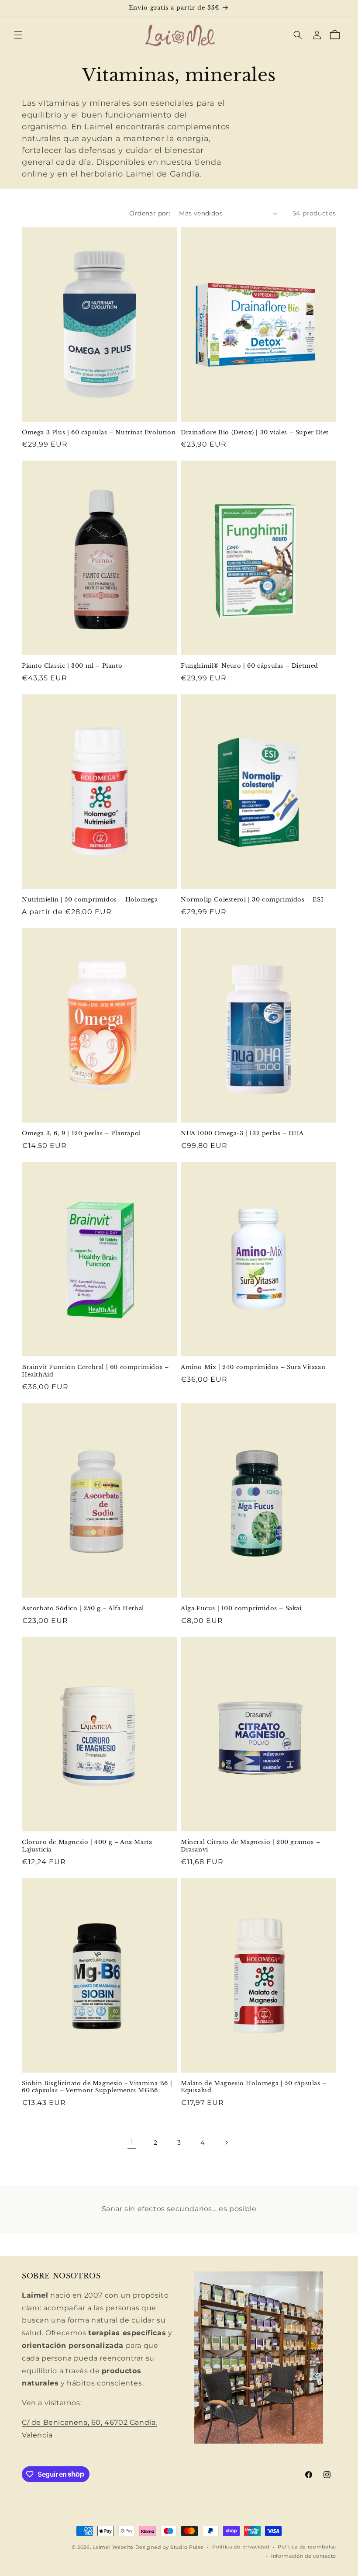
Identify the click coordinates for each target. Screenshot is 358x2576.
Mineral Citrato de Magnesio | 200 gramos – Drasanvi (250, 1846)
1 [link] (132, 2142)
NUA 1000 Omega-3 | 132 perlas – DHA (242, 1134)
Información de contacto (304, 2556)
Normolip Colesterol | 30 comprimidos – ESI (252, 900)
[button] (18, 35)
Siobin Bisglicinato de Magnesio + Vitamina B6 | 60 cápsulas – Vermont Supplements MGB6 (97, 2087)
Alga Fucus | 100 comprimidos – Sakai (241, 1609)
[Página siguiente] (226, 2143)
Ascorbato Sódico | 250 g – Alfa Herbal (83, 1609)
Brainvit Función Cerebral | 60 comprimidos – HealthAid (95, 1371)
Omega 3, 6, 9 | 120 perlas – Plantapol (81, 1134)
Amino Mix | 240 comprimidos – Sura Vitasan (253, 1367)
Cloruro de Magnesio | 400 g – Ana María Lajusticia (87, 1846)
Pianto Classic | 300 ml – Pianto (72, 666)
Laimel (102, 2547)
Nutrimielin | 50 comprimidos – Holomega (90, 900)
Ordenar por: (150, 213)
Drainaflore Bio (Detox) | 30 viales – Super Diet (255, 433)
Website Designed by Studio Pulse (158, 2547)
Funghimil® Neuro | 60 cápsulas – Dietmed (250, 666)
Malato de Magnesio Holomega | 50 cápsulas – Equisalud (254, 2087)
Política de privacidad (241, 2547)
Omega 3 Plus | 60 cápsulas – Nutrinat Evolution (99, 433)
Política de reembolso (307, 2547)
